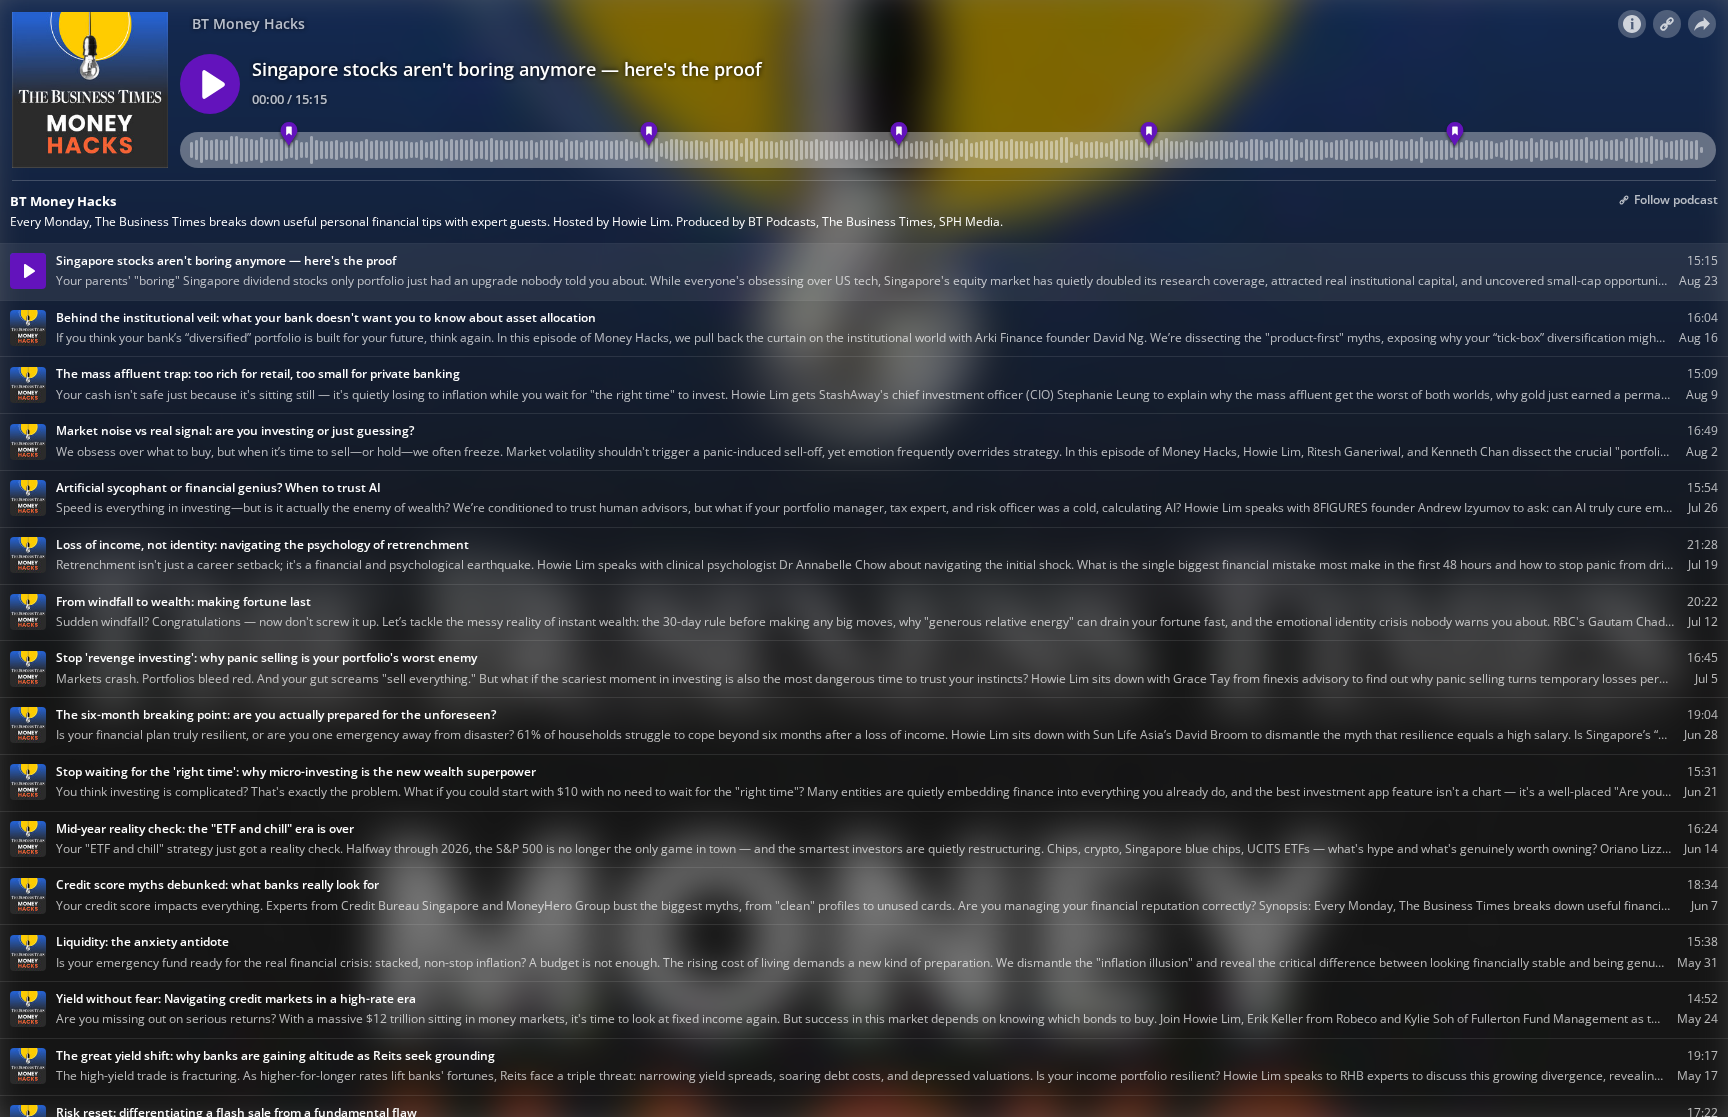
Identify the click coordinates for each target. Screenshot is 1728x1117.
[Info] (1632, 24)
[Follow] (1667, 24)
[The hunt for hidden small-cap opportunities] (648, 134)
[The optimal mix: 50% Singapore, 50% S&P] (898, 134)
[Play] (210, 84)
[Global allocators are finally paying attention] (1455, 134)
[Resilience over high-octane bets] (1148, 134)
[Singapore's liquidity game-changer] (289, 134)
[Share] (1702, 24)
